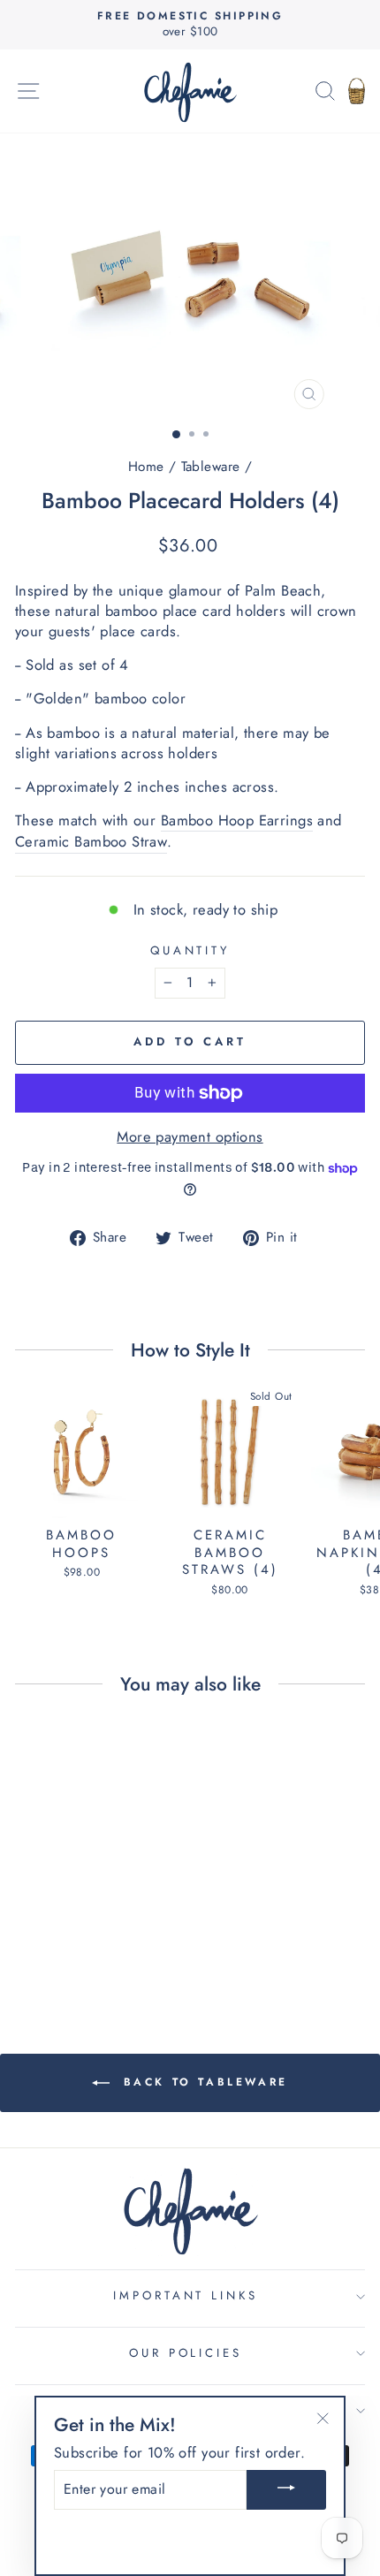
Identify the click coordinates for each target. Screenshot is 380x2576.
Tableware (211, 467)
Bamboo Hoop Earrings (237, 821)
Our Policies (186, 2353)
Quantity (190, 951)
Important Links (186, 2295)
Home (146, 467)
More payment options (190, 1137)
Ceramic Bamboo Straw (91, 842)
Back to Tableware (202, 2082)
